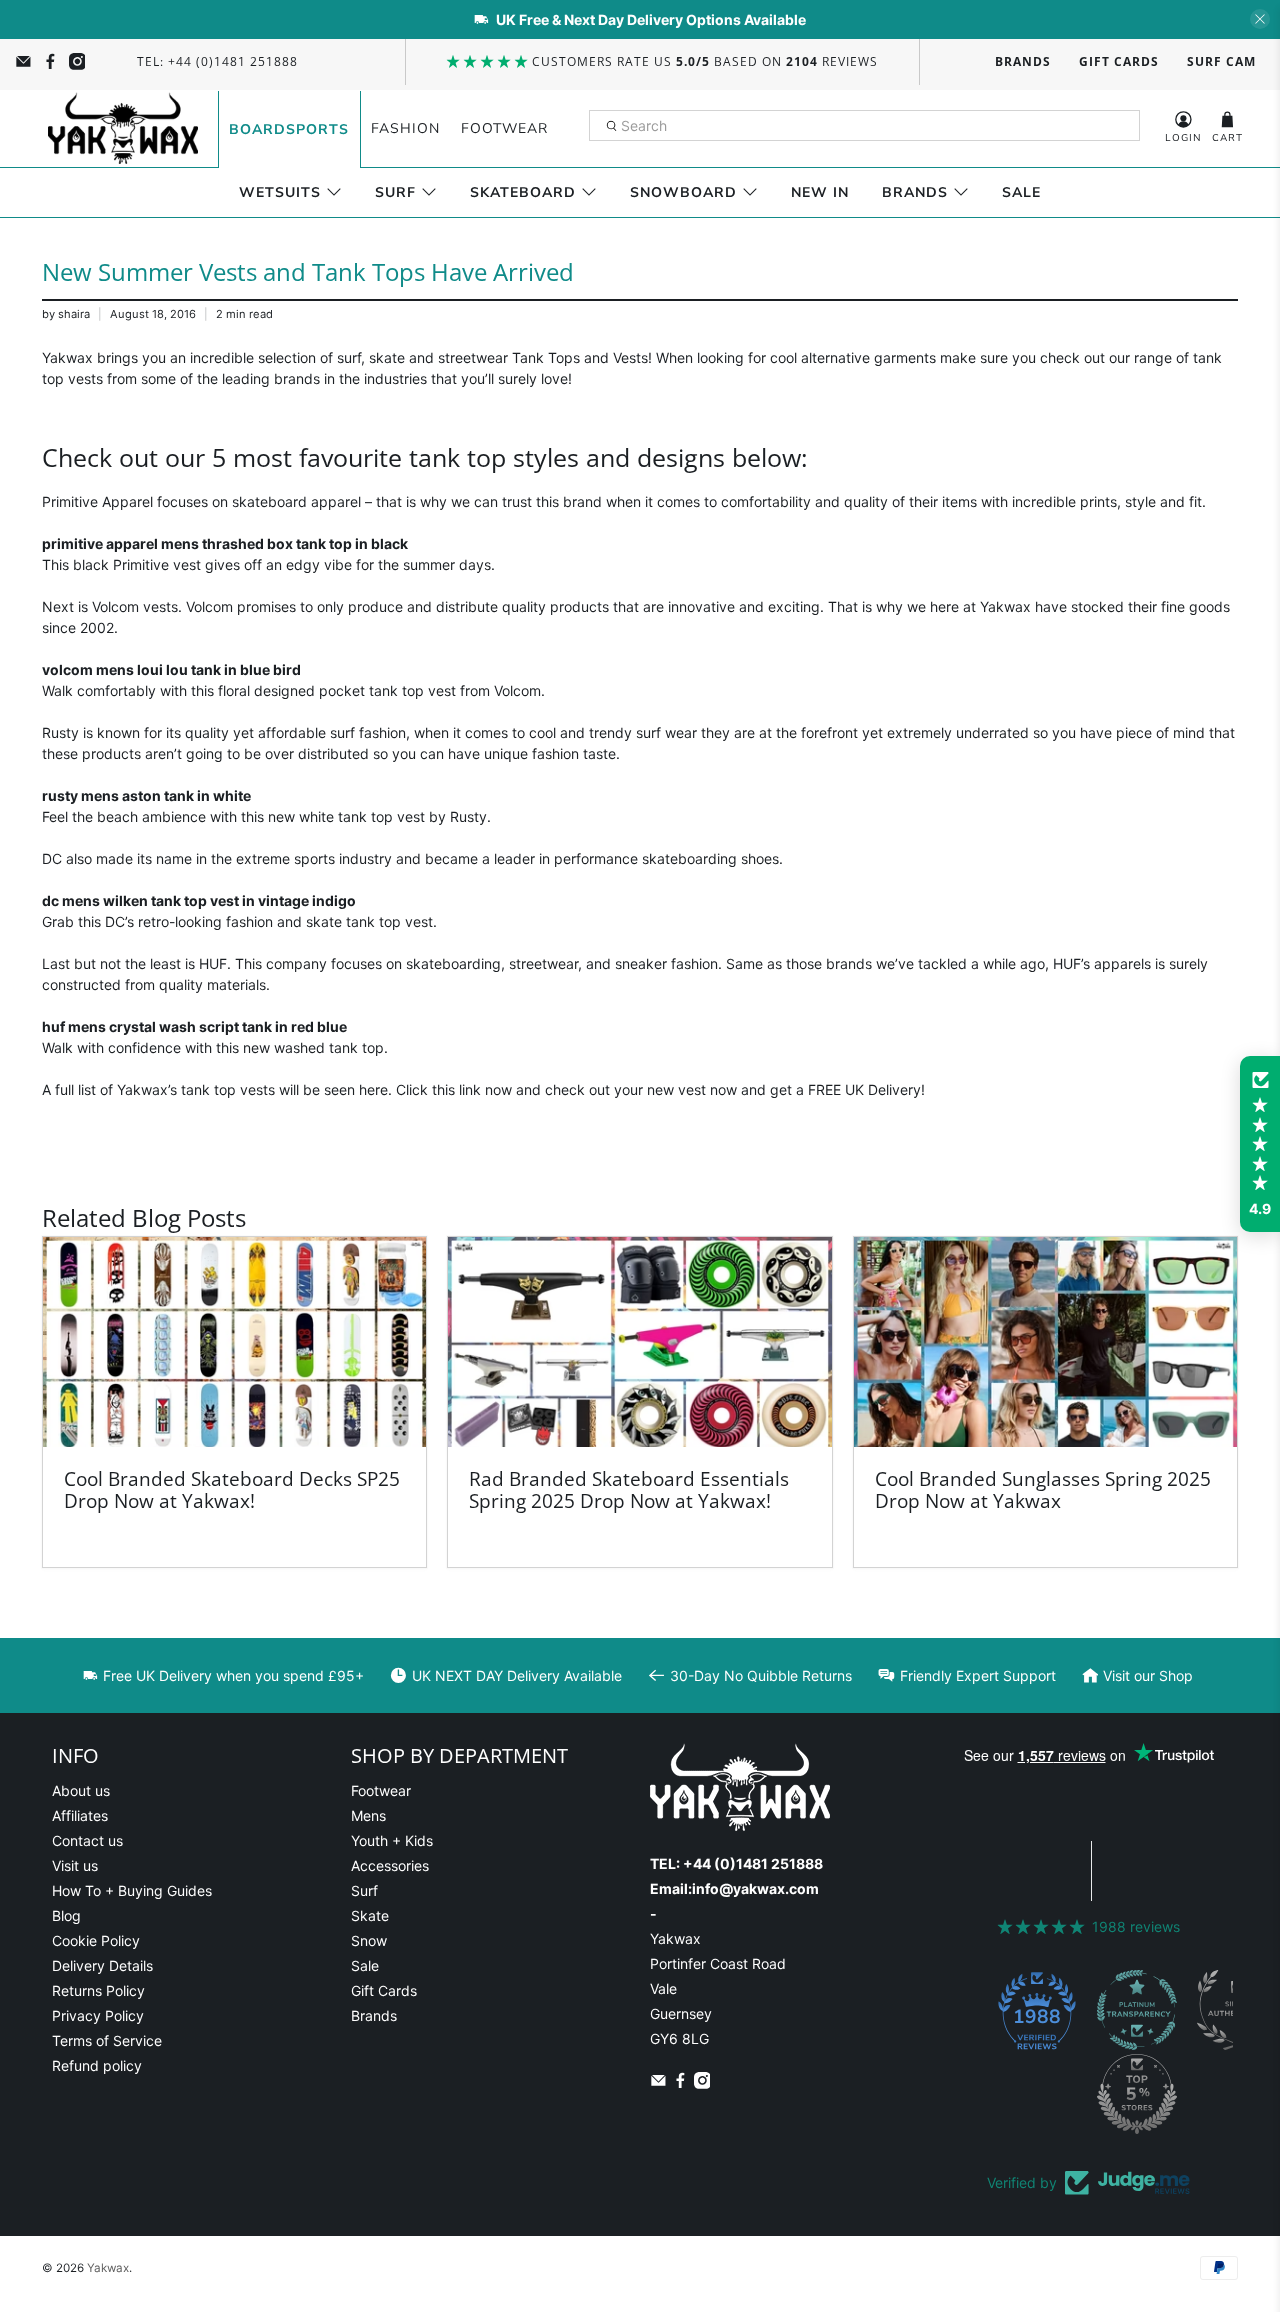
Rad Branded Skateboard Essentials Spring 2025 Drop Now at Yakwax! (629, 1489)
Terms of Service (107, 2040)
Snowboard (683, 192)
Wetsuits (280, 192)
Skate (370, 1915)
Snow (369, 1940)
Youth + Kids (392, 1840)
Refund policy (97, 2065)
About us (81, 1790)
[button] (1260, 1144)
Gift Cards (1119, 61)
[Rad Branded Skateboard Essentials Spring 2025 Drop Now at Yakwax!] (639, 1342)
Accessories (390, 1865)
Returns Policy (98, 1990)
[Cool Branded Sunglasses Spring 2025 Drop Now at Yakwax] (1045, 1342)
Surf (395, 192)
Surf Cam (1221, 61)
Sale (1021, 192)
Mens (368, 1815)
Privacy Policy (98, 2015)
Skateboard (523, 192)
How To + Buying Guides (132, 1890)
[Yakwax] (123, 128)
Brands (1023, 61)
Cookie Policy (96, 1940)
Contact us (87, 1840)
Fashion (405, 128)
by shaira (66, 314)
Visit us (75, 1865)
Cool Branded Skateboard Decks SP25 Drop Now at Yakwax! (232, 1489)
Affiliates (80, 1815)
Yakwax (108, 2268)
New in (820, 192)
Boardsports (289, 129)
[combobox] (864, 126)
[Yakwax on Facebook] (50, 61)
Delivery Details (102, 1965)
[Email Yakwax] (23, 61)
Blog (66, 1915)
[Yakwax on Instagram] (77, 61)
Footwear (504, 128)
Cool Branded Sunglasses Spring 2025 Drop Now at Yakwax (1043, 1489)
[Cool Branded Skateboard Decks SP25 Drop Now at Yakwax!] (234, 1342)
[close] (1260, 19)
